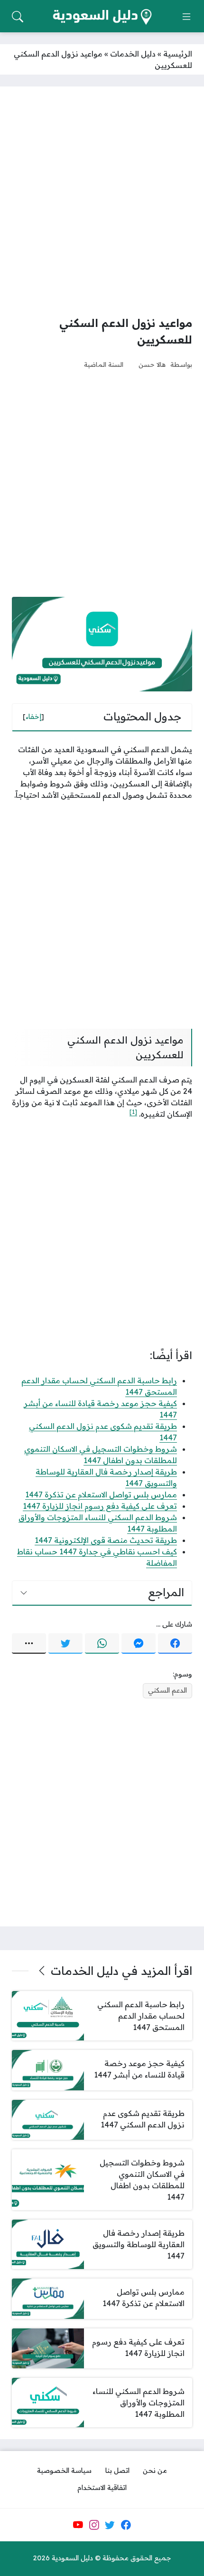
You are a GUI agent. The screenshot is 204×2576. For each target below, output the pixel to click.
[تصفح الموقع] (186, 17)
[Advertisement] (102, 201)
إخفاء (33, 717)
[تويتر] (65, 1644)
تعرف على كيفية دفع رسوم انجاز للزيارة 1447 (100, 1506)
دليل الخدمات (133, 54)
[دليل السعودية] (102, 17)
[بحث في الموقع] (18, 17)
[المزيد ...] (29, 1644)
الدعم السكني (167, 1690)
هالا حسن (152, 364)
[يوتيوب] (78, 2525)
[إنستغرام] (94, 2525)
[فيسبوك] (175, 1644)
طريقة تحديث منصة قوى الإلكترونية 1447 (106, 1540)
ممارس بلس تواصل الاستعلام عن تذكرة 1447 (101, 1494)
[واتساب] (102, 1644)
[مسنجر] (139, 1644)
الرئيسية (178, 54)
